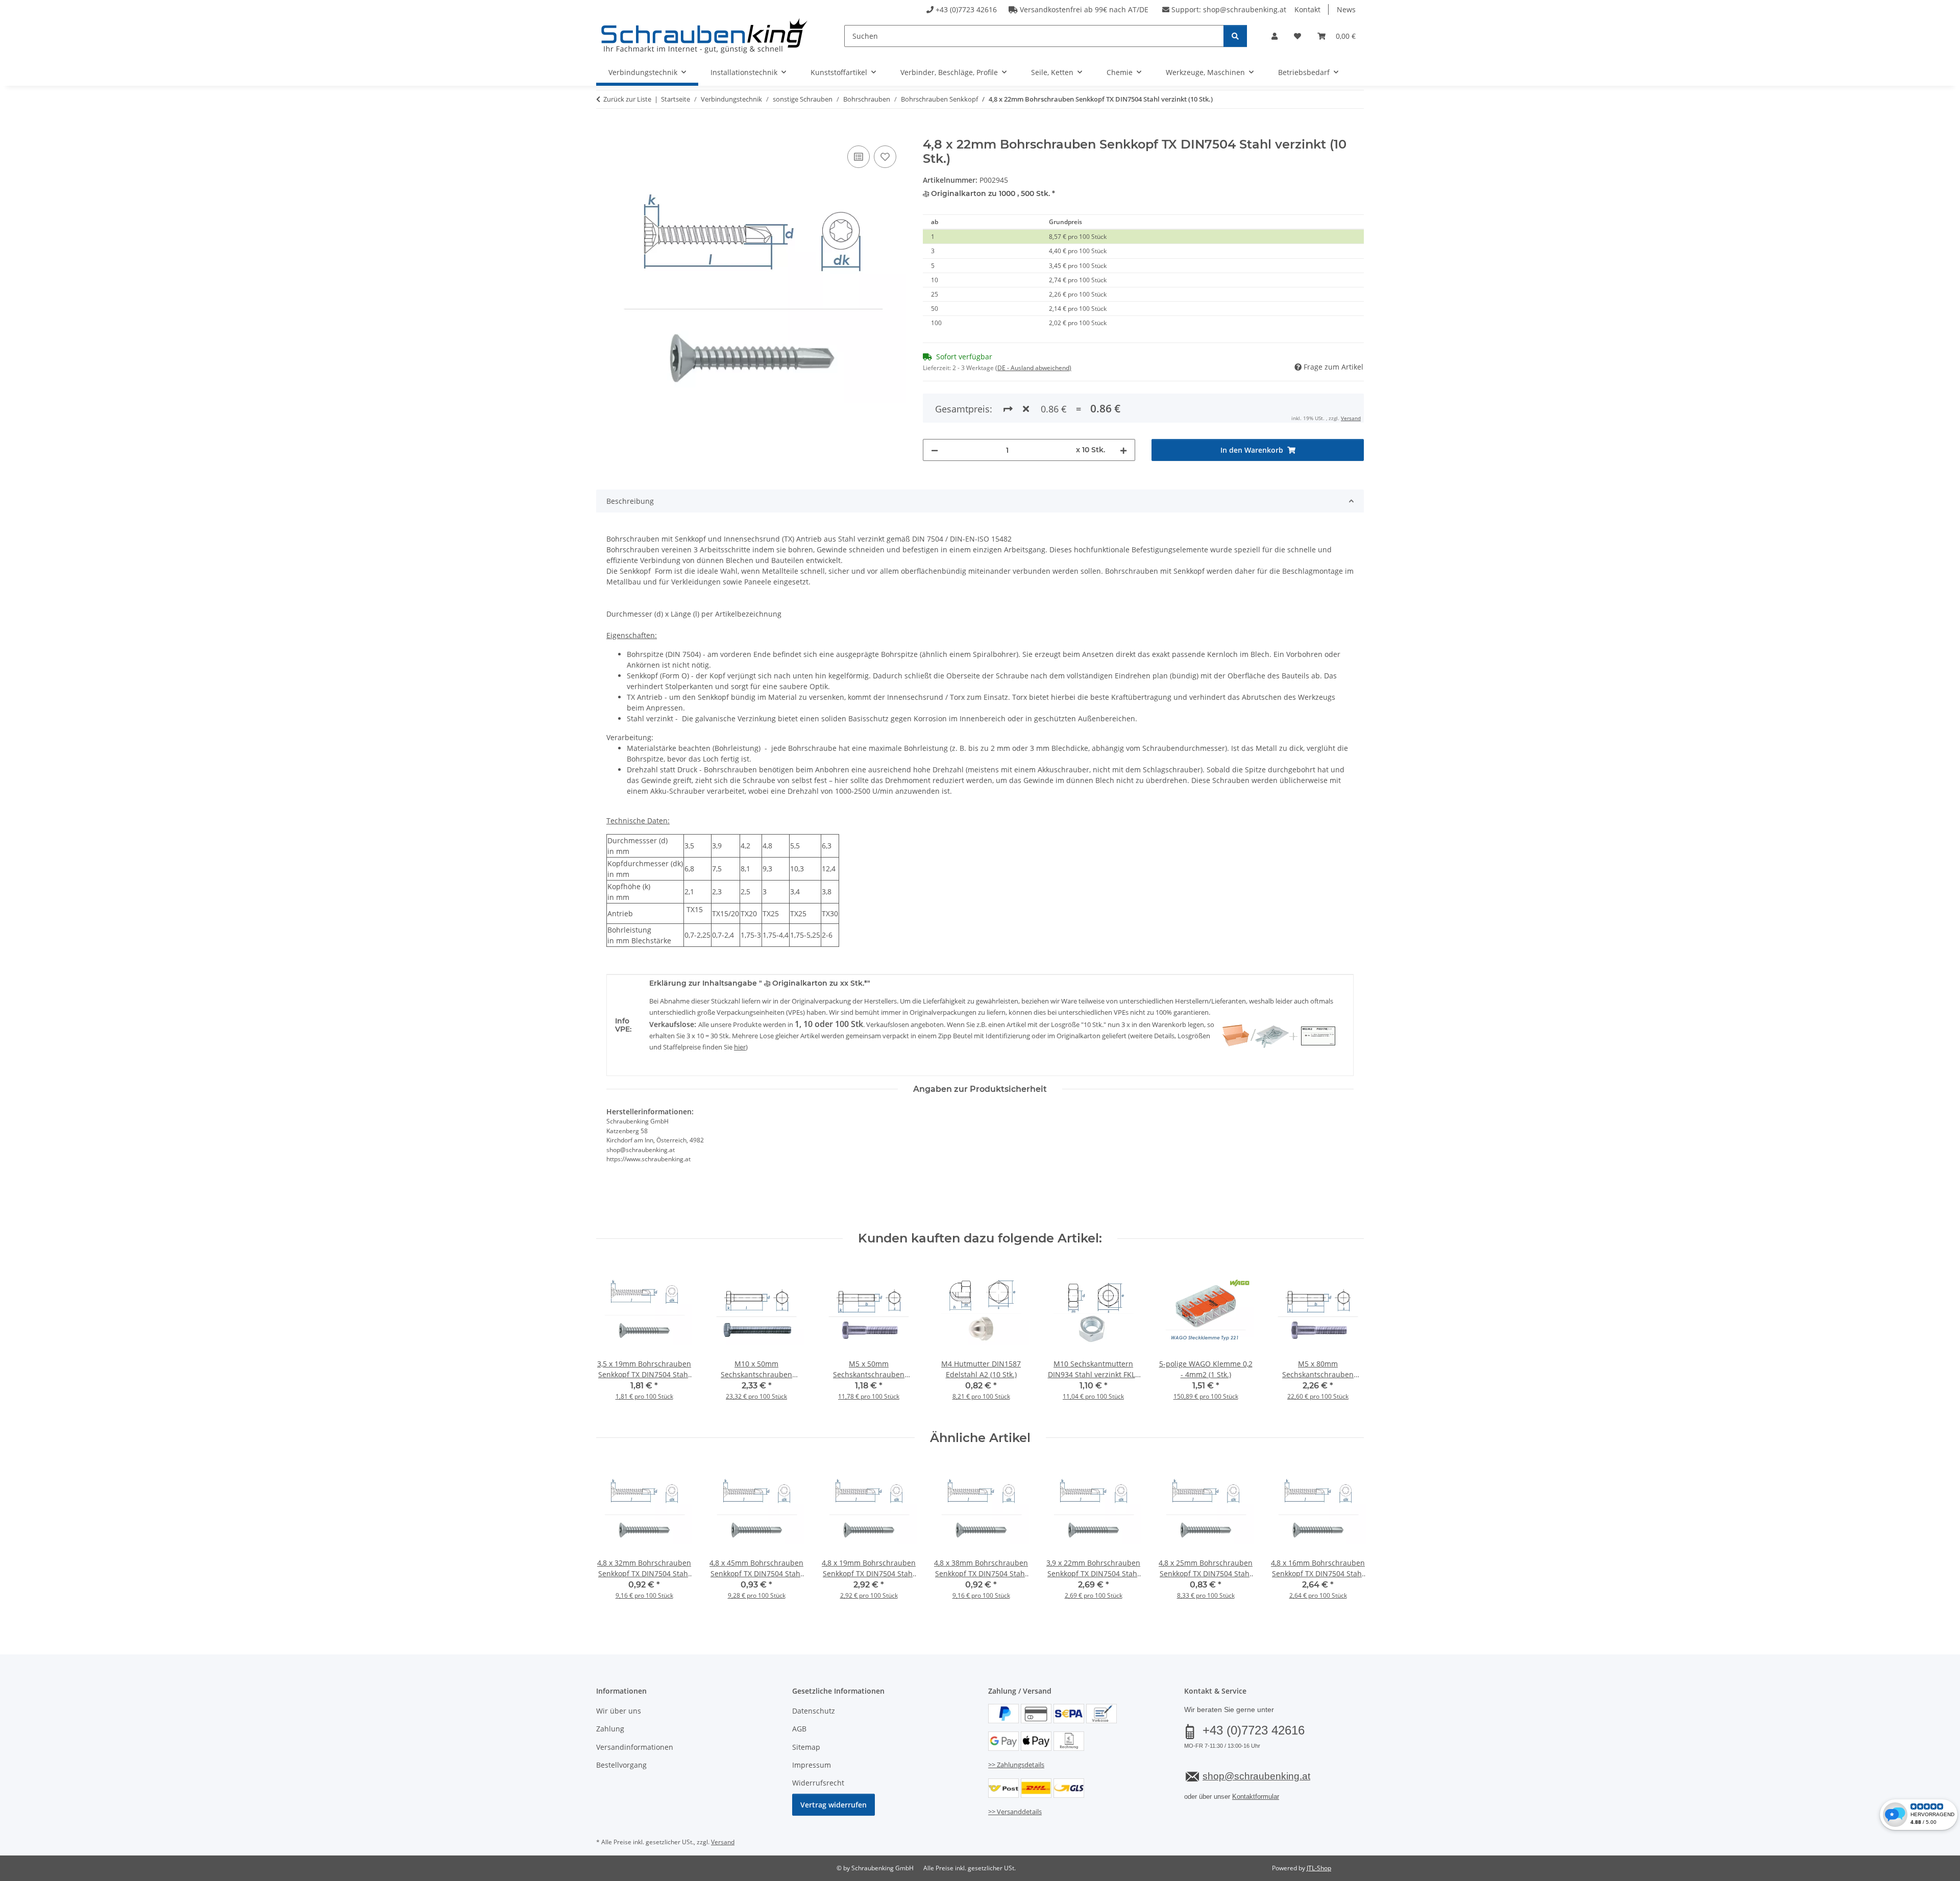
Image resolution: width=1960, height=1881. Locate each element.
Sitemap (806, 1747)
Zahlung (610, 1729)
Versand (1351, 418)
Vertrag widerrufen (834, 1805)
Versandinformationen (635, 1747)
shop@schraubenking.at (1245, 9)
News (1346, 9)
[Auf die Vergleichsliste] (859, 157)
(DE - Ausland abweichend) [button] (1033, 368)
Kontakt (1307, 9)
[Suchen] (1235, 36)
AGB (799, 1729)
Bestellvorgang (621, 1765)
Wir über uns (619, 1711)
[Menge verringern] (935, 450)
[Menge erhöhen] (1123, 450)
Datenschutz (814, 1711)
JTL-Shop (1319, 1868)
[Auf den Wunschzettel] (885, 157)
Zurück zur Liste (627, 99)
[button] (1275, 36)
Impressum (812, 1765)
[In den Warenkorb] (604, 132)
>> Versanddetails (1015, 1812)
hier (740, 1047)
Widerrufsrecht (818, 1783)
